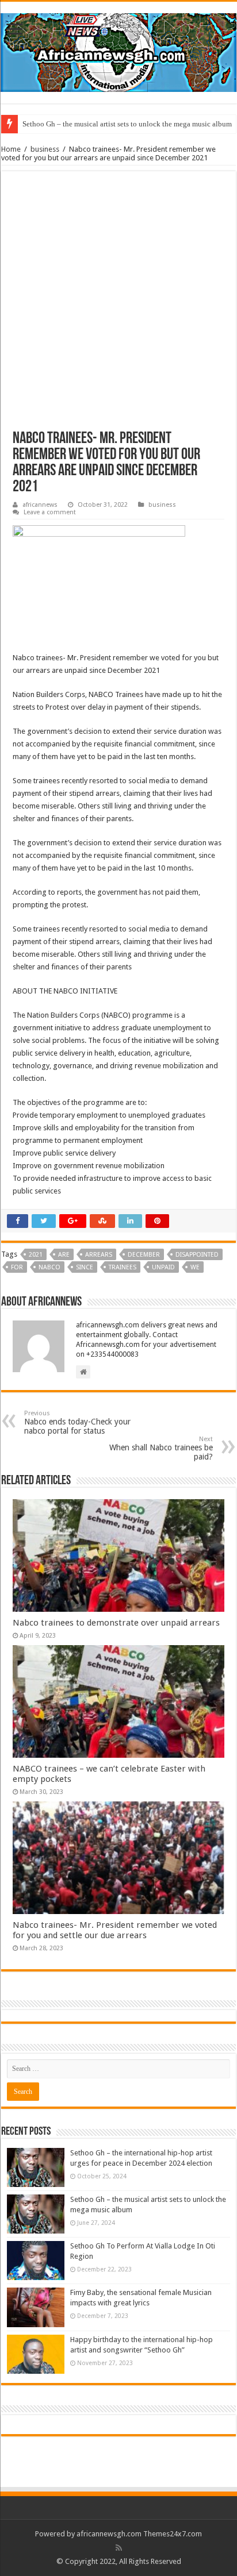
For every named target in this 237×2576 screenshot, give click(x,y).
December (144, 1255)
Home (11, 149)
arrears (99, 1255)
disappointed (197, 1255)
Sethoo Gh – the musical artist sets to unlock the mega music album (127, 124)
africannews (40, 505)
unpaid (163, 1267)
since (85, 1267)
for (17, 1267)
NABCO (49, 1267)
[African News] (118, 51)
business (45, 149)
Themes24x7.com (173, 2534)
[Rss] (119, 2548)
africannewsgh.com (109, 2534)
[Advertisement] (118, 307)
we (195, 1267)
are (64, 1255)
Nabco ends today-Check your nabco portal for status (77, 1422)
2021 (36, 1255)
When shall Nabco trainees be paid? (161, 1448)
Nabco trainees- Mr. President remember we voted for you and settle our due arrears (115, 1930)
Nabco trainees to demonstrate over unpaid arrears (116, 1623)
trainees (123, 1267)
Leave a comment (50, 512)
